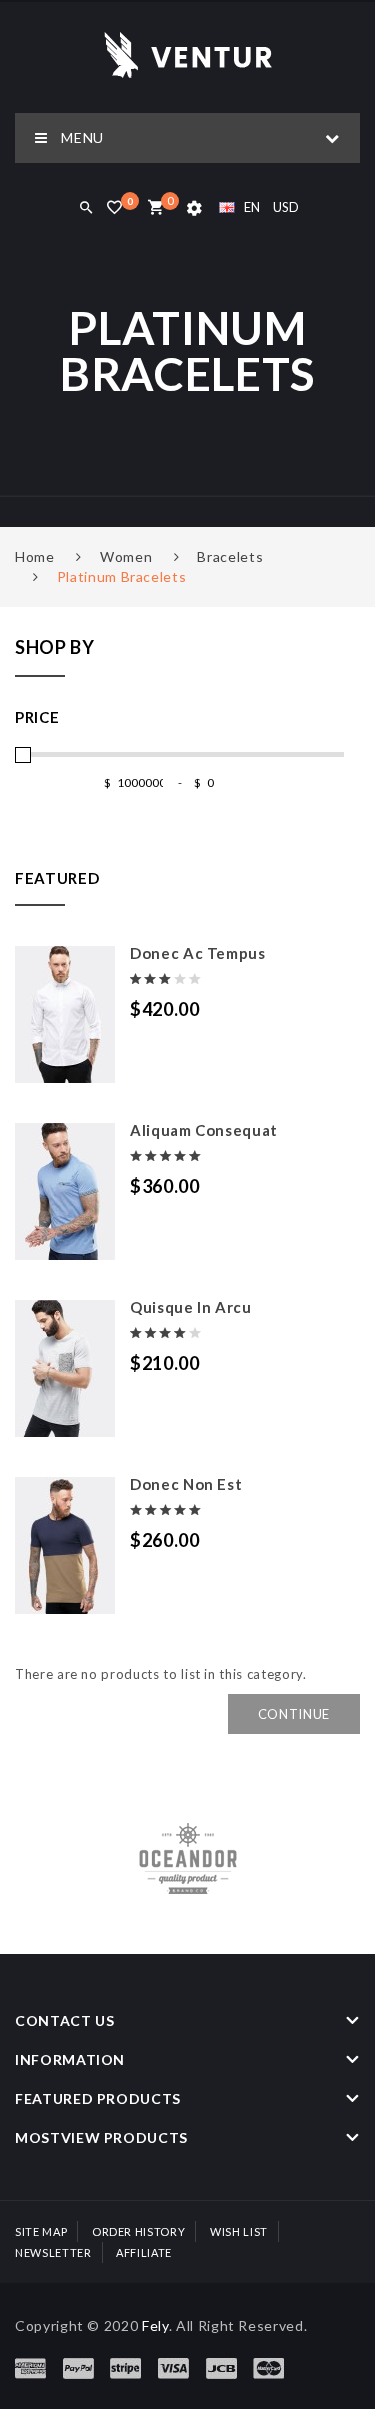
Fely (155, 2325)
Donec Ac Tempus (198, 953)
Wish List (239, 2231)
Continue (294, 1714)
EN (252, 207)
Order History (138, 2231)
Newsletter (53, 2252)
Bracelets (230, 556)
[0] (155, 208)
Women (126, 556)
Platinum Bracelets (122, 576)
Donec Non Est (186, 1484)
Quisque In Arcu (191, 1307)
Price (37, 717)
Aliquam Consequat (204, 1130)
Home (35, 556)
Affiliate (144, 2252)
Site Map (41, 2231)
